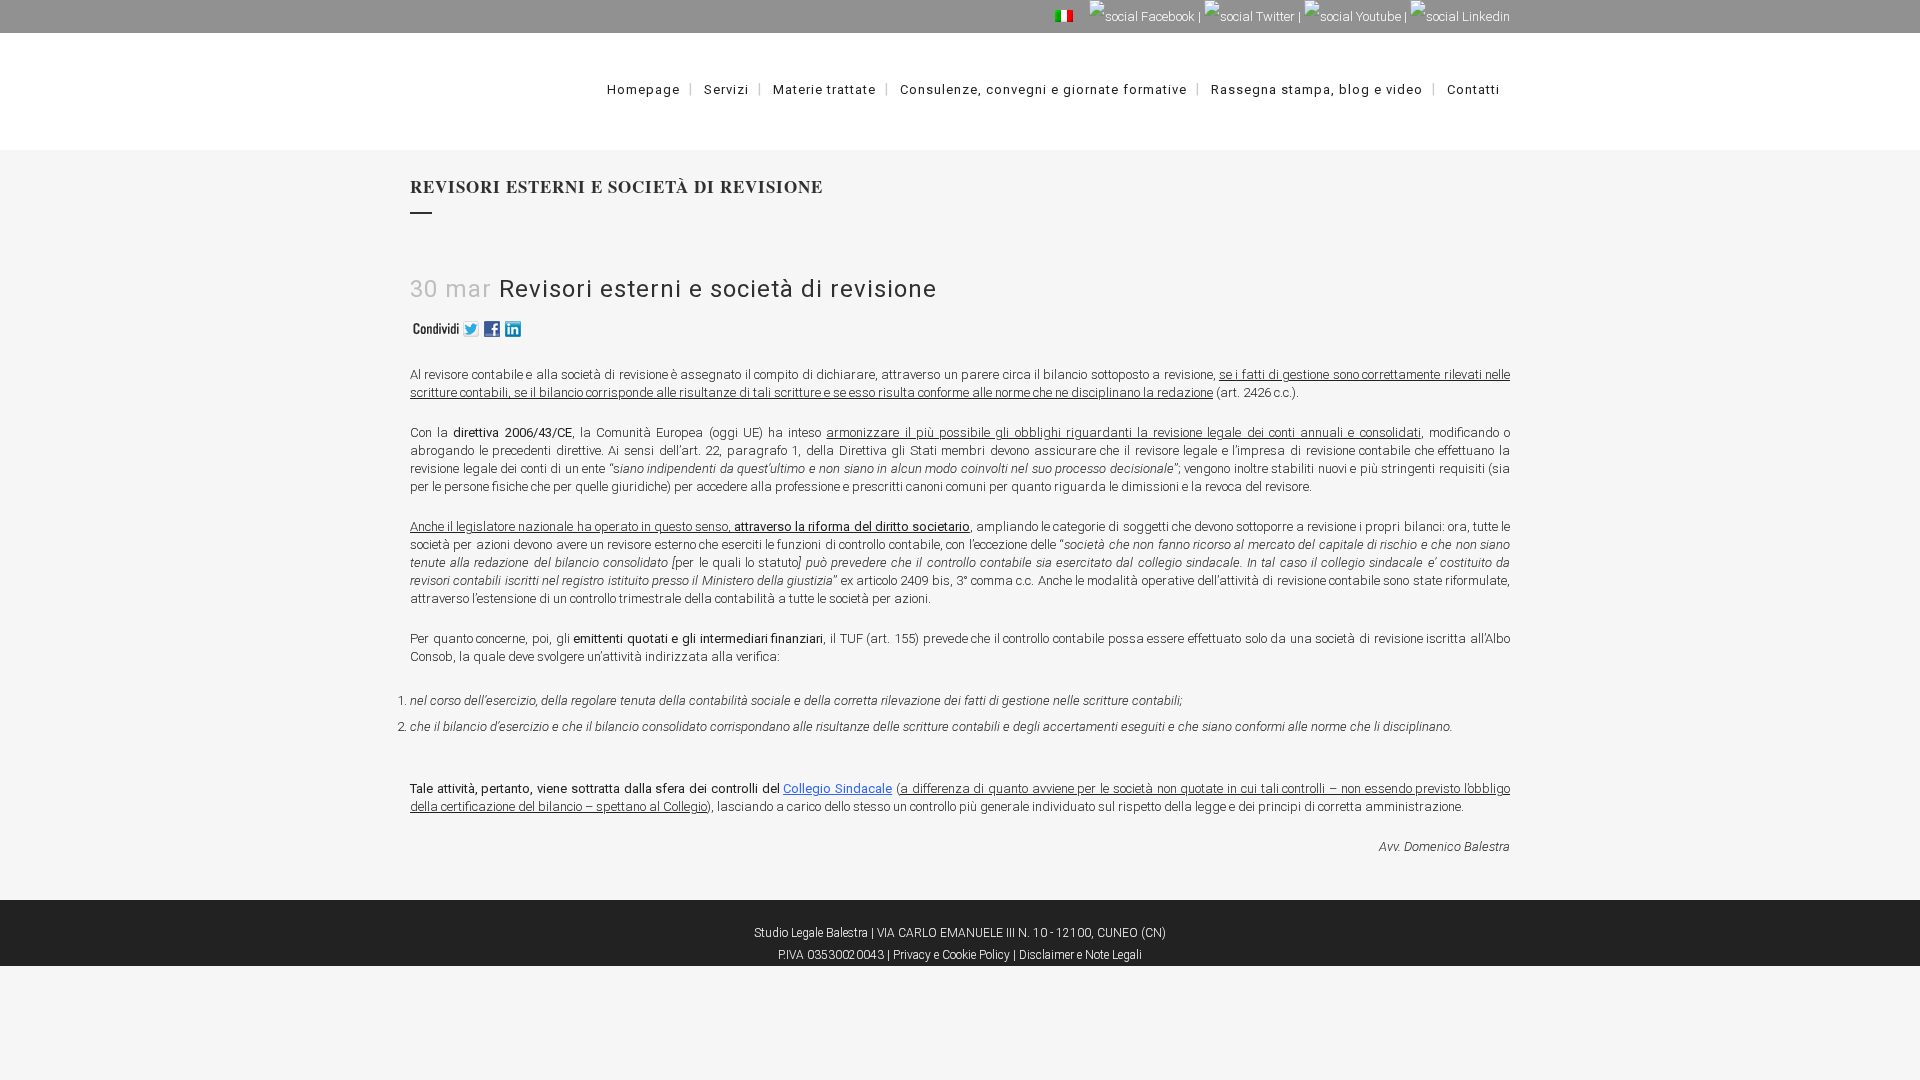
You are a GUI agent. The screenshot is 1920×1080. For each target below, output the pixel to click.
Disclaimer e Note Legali (1080, 955)
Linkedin (1484, 16)
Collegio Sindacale (837, 788)
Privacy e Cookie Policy (951, 955)
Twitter (1274, 16)
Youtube (1377, 16)
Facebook (1166, 16)
